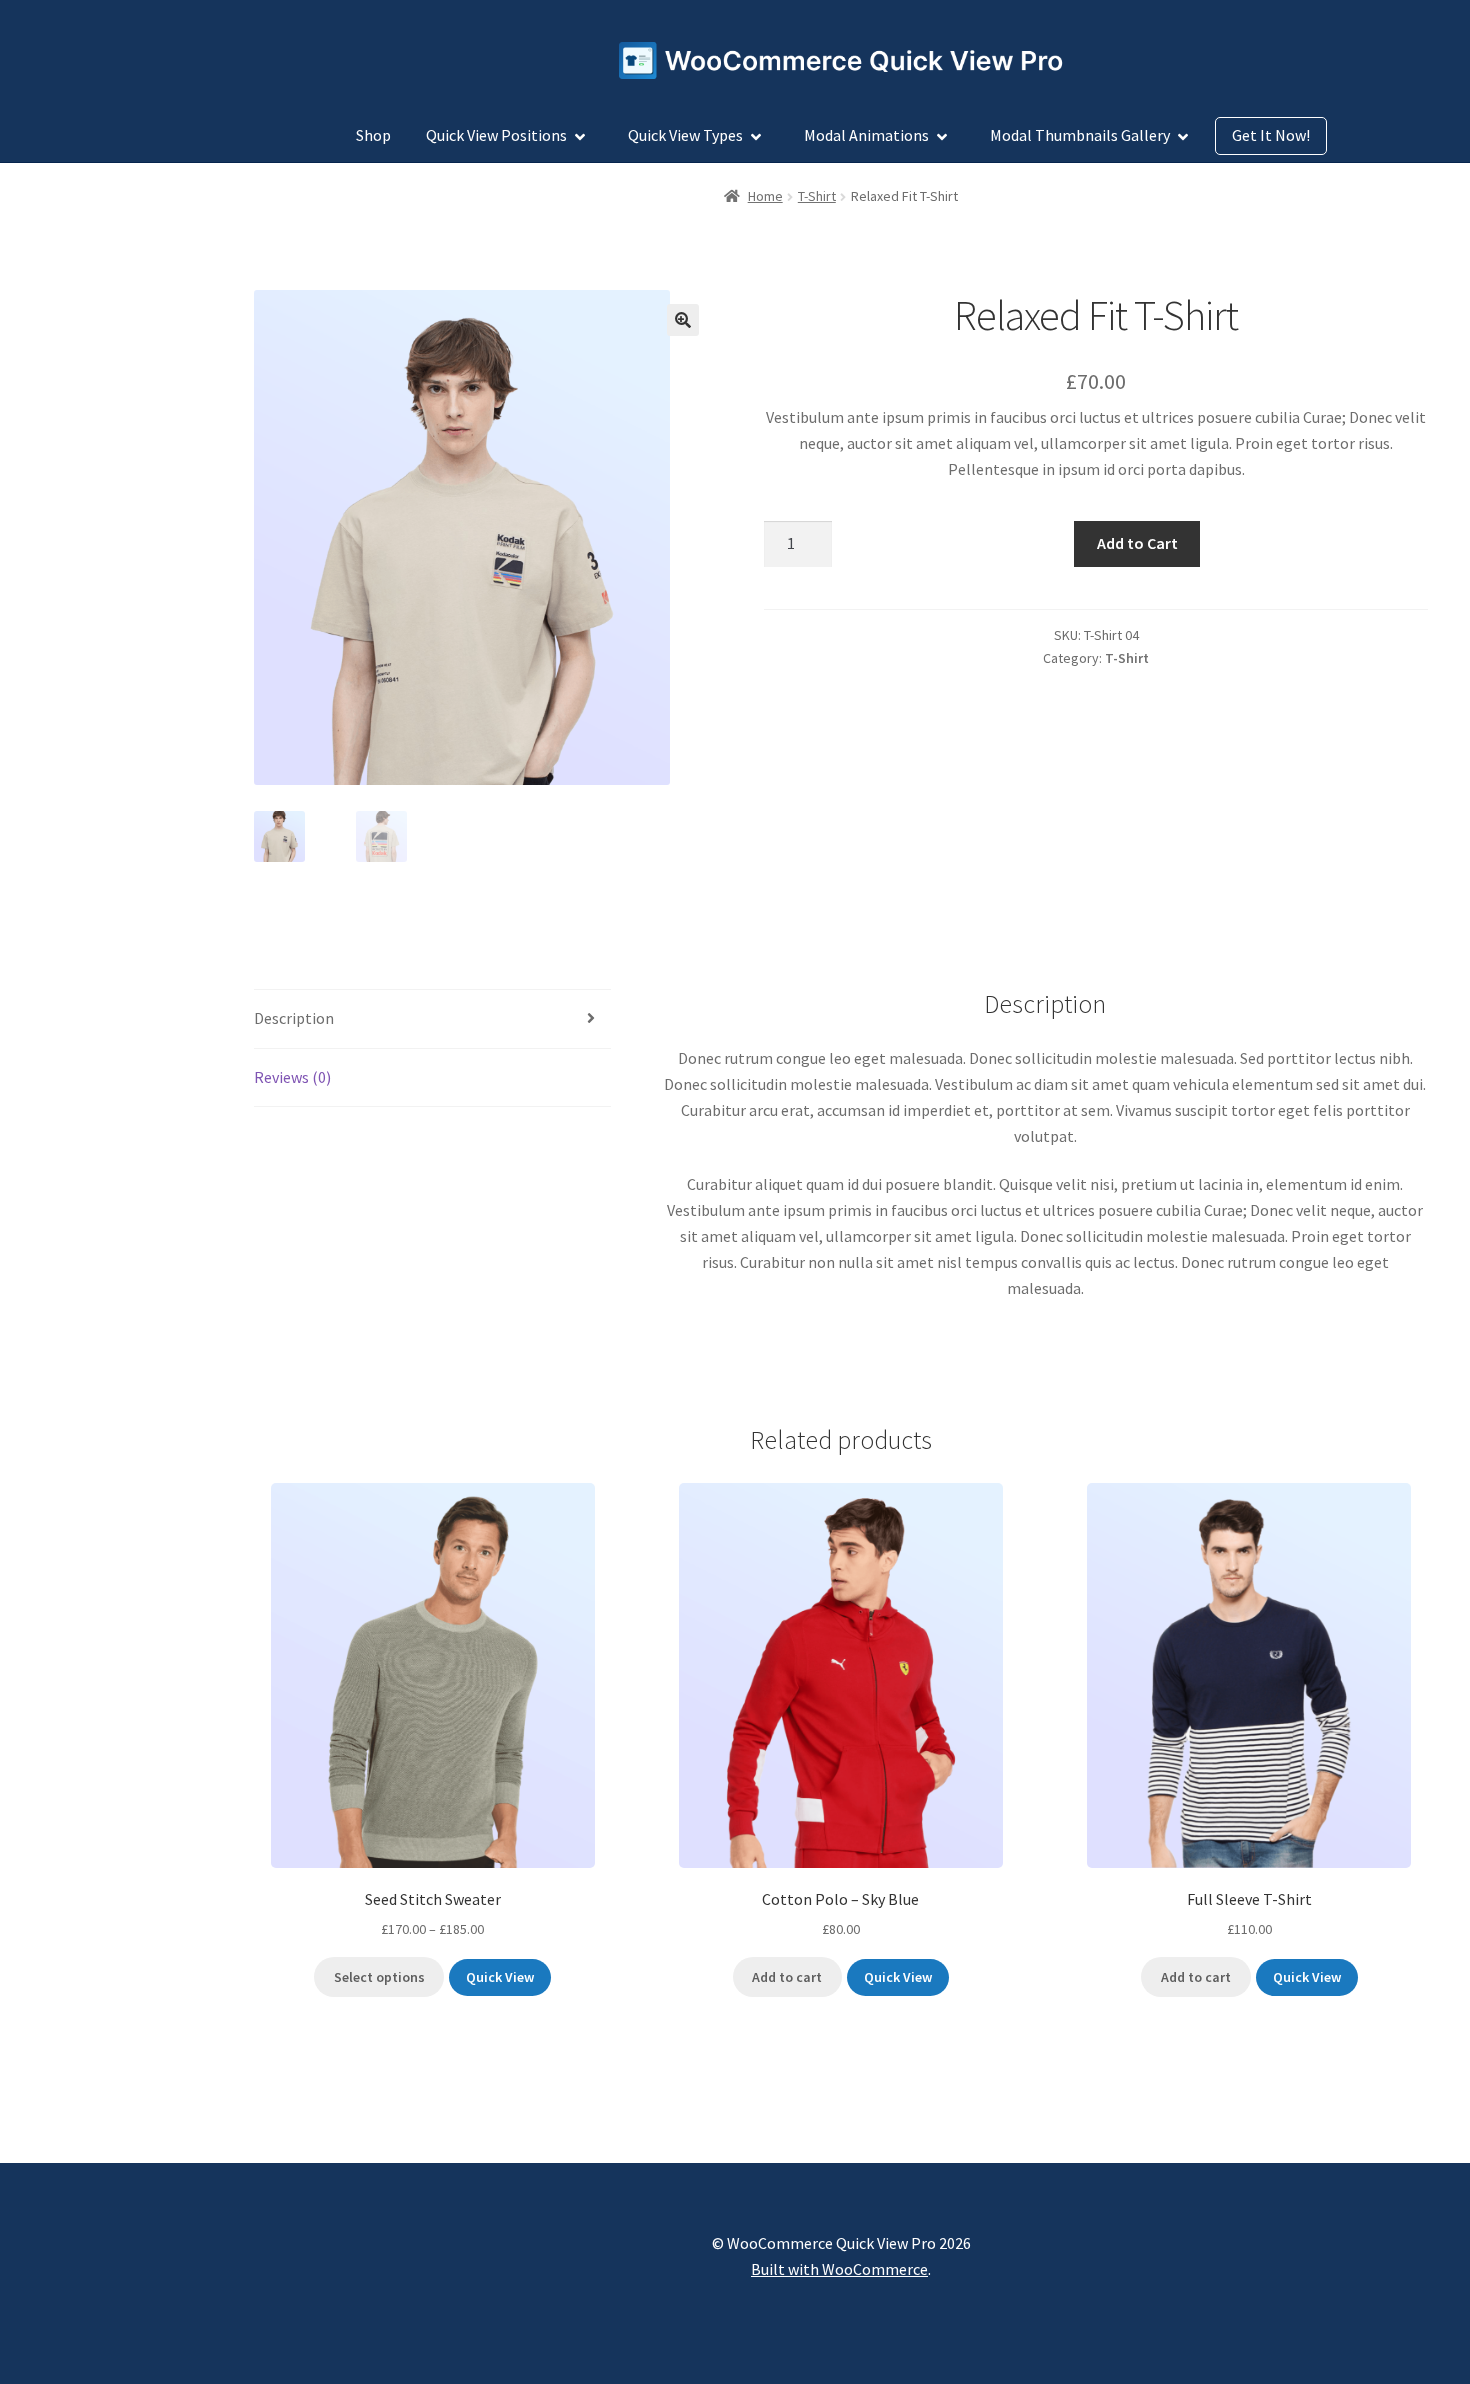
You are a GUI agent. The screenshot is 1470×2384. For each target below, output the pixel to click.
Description (294, 1018)
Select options (379, 1977)
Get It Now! (1271, 135)
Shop (373, 135)
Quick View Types (685, 135)
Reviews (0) (292, 1077)
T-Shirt (817, 196)
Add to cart (787, 1977)
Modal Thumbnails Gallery (1080, 135)
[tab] (432, 1019)
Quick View (500, 1977)
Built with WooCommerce (839, 2269)
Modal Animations (866, 135)
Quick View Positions (496, 135)
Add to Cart (1137, 543)
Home (765, 196)
